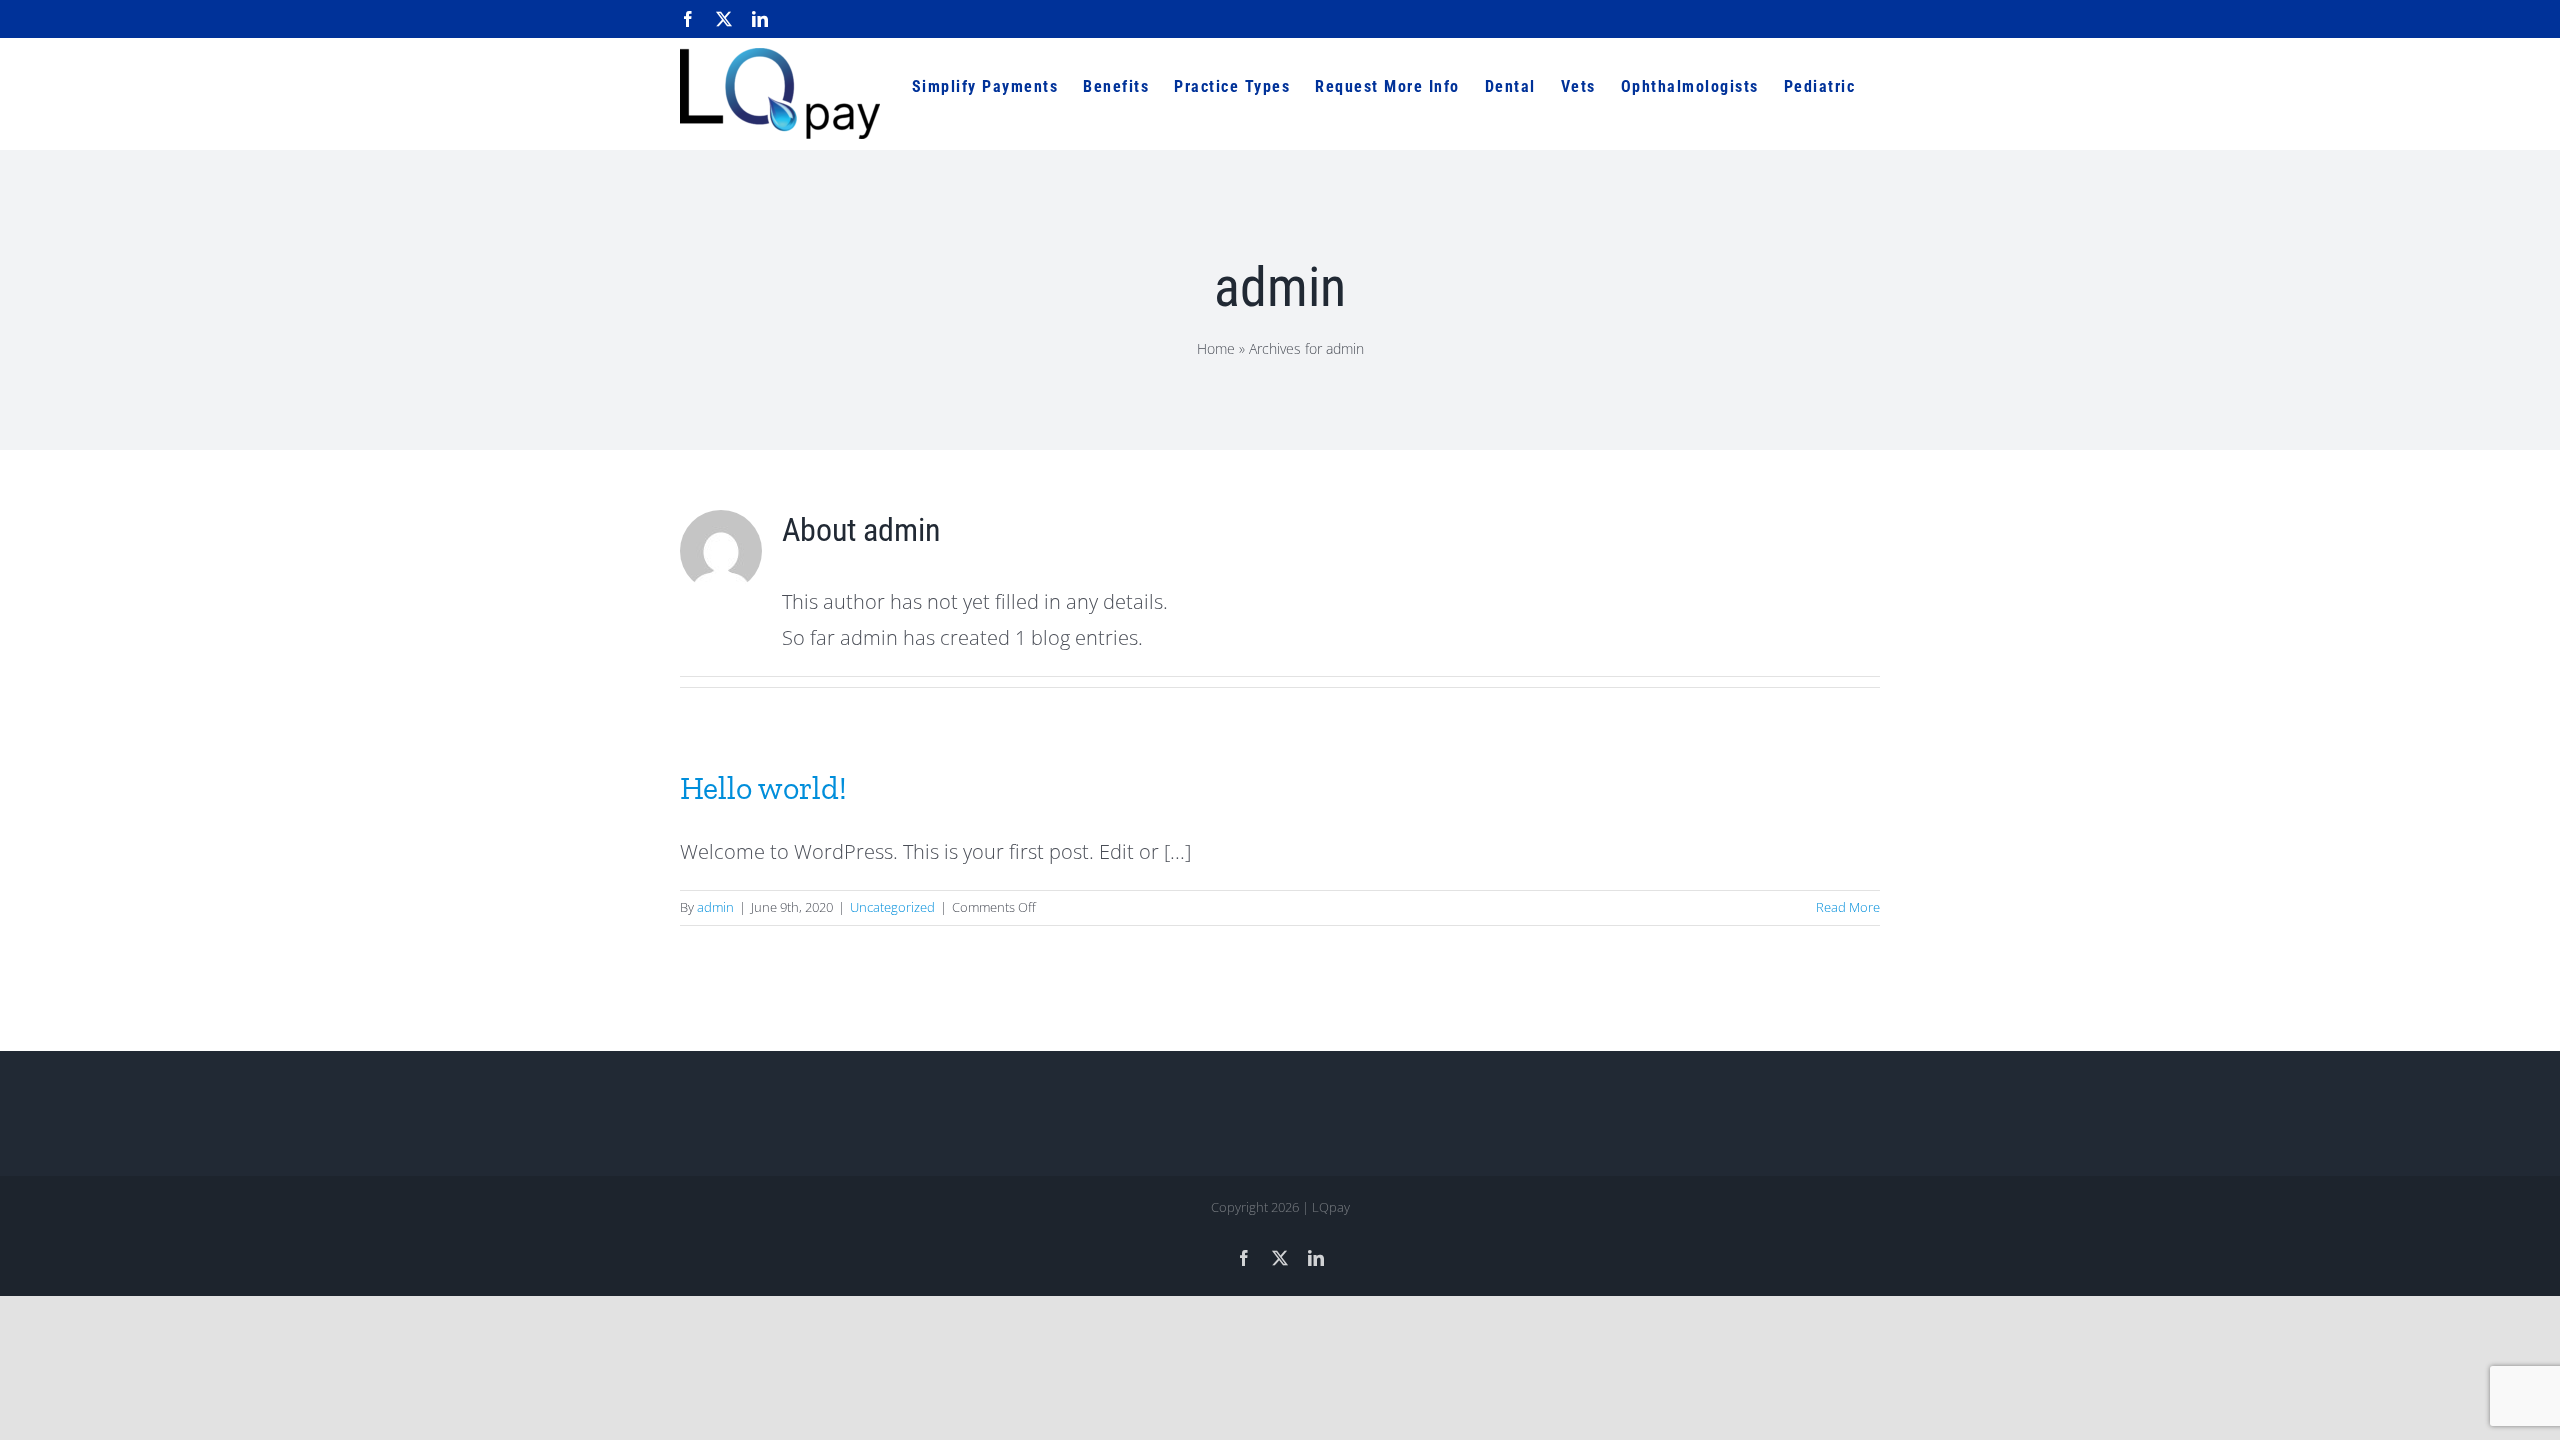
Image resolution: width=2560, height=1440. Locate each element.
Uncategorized (892, 907)
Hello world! (763, 788)
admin (715, 907)
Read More (1848, 907)
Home (1216, 348)
